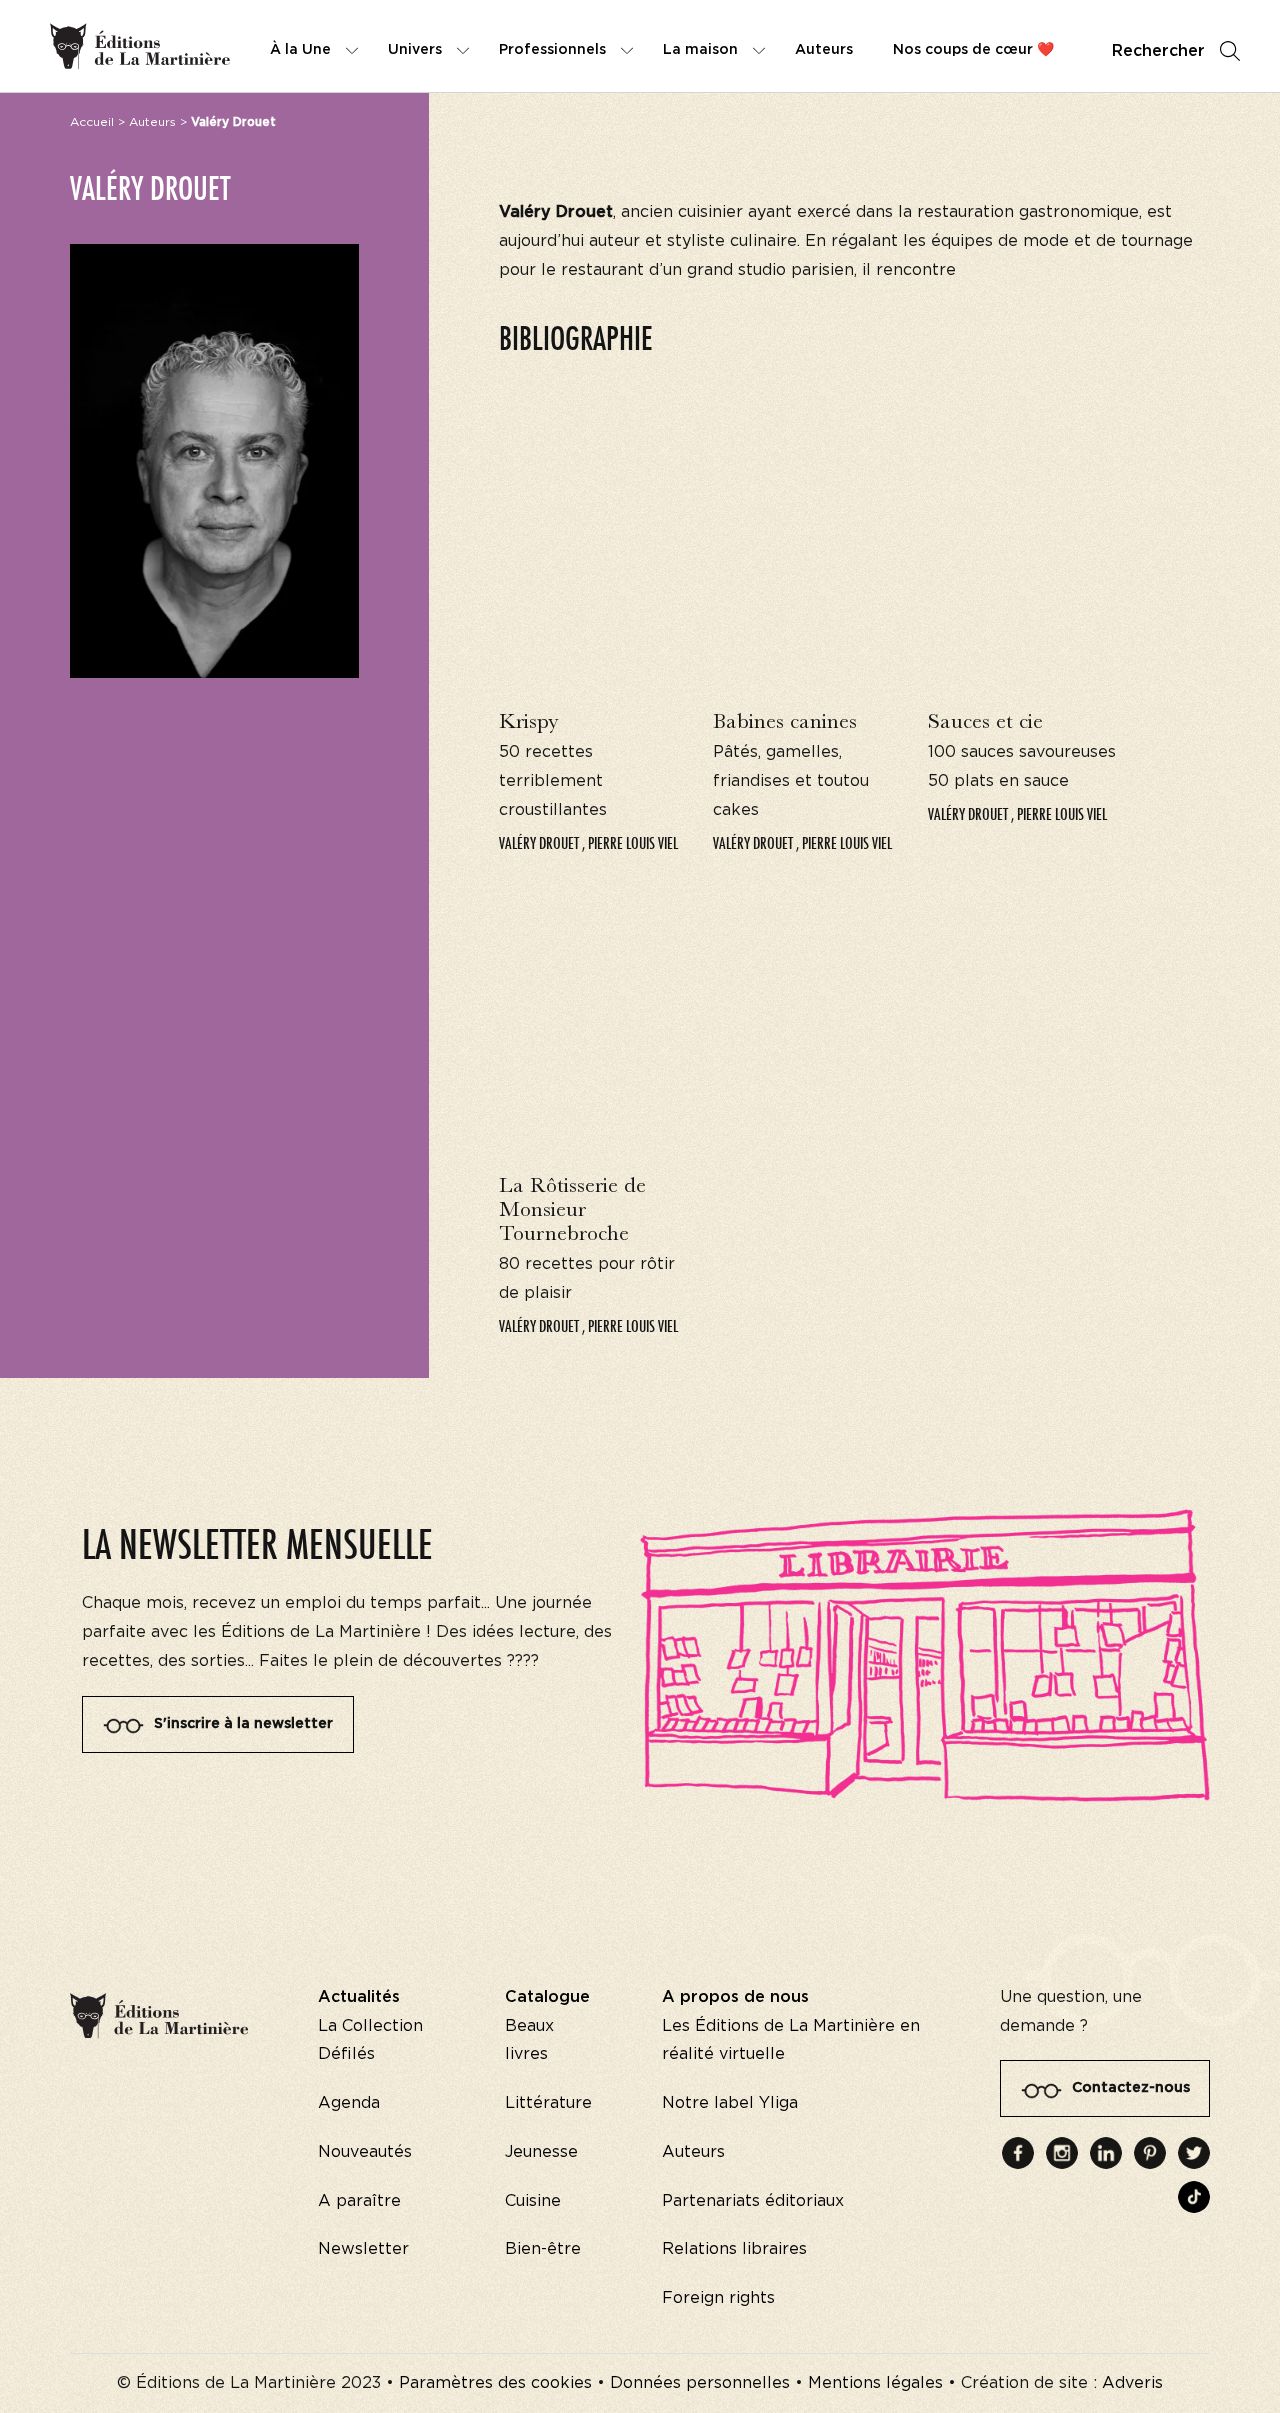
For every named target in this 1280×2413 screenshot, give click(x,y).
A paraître (359, 2201)
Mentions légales (875, 2383)
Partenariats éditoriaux (753, 2201)
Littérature (548, 2103)
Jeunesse (541, 2152)
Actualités (359, 1997)
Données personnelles (700, 2383)
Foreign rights (718, 2298)
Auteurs (152, 122)
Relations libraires (734, 2249)
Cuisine (533, 2201)
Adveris (1132, 2383)
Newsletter (363, 2249)
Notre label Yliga (730, 2103)
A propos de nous (735, 1997)
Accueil (92, 122)
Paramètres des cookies (495, 2383)
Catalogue (547, 1997)
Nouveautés (365, 2152)
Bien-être (543, 2249)
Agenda (349, 2103)
